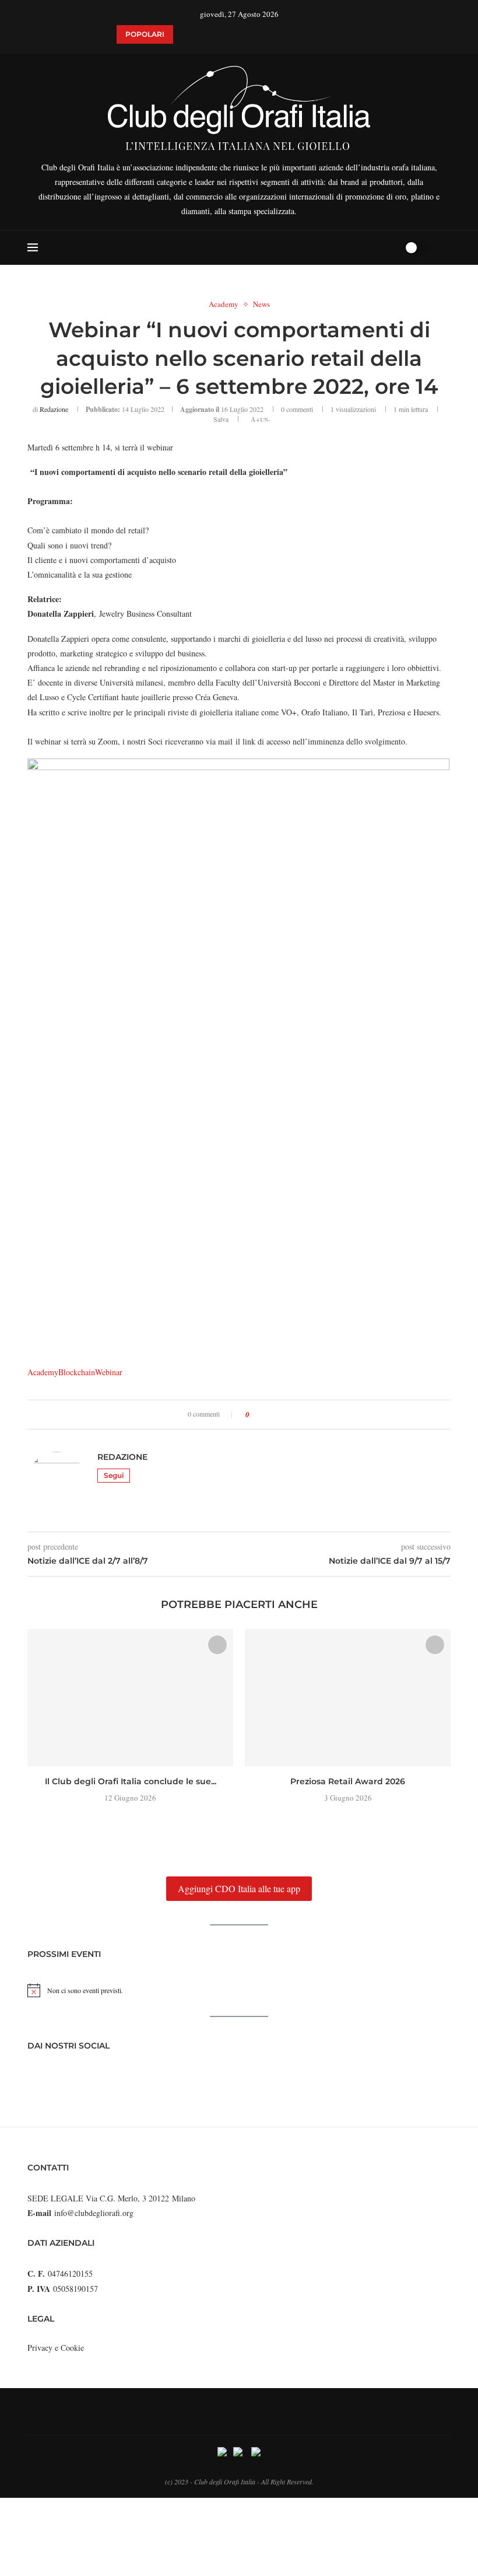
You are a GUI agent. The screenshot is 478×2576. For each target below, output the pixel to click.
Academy (43, 1372)
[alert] (239, 1990)
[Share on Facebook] (262, 1415)
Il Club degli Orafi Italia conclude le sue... (131, 1781)
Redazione (54, 409)
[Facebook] (350, 247)
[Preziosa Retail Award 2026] (348, 1698)
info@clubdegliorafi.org (94, 2213)
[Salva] (445, 247)
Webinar (109, 1372)
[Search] (391, 247)
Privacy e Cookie (56, 2348)
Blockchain (77, 1372)
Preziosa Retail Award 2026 (348, 1781)
